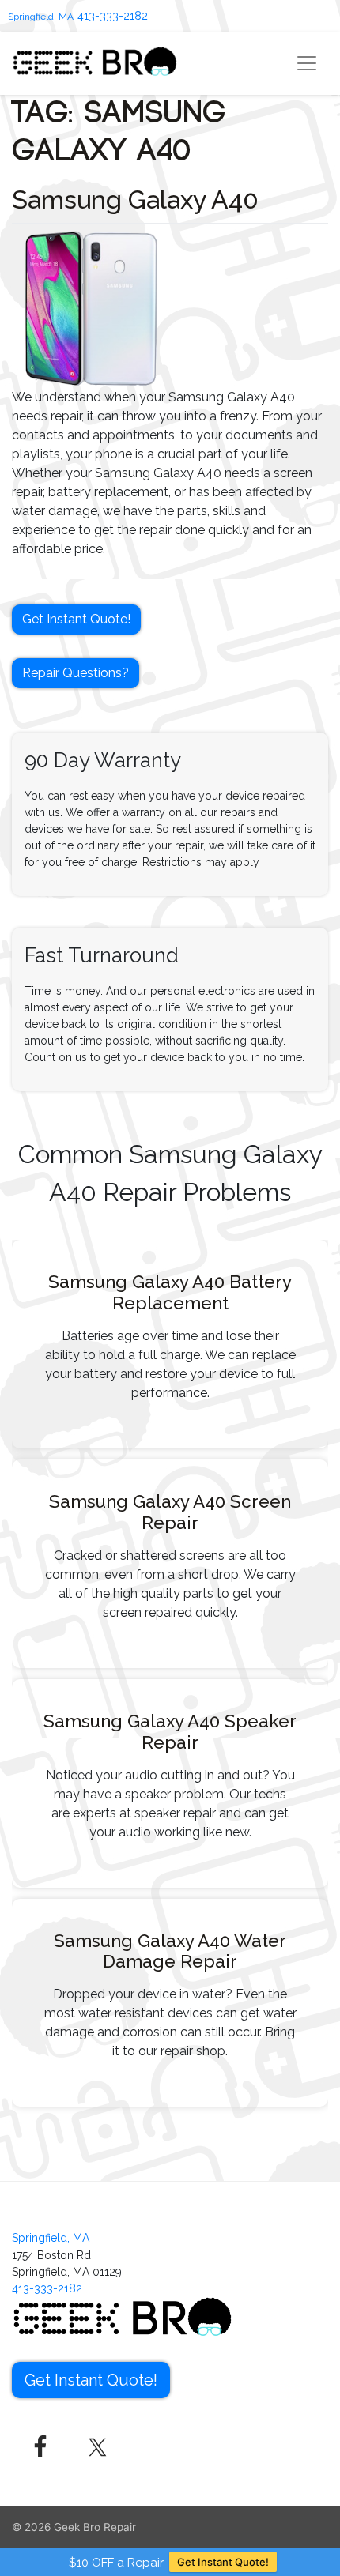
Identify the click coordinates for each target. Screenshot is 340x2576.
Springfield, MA (41, 17)
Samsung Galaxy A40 (135, 200)
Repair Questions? (76, 673)
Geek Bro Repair (95, 2527)
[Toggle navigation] (307, 63)
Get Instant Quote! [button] (76, 619)
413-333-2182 (113, 16)
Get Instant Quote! (223, 2562)
